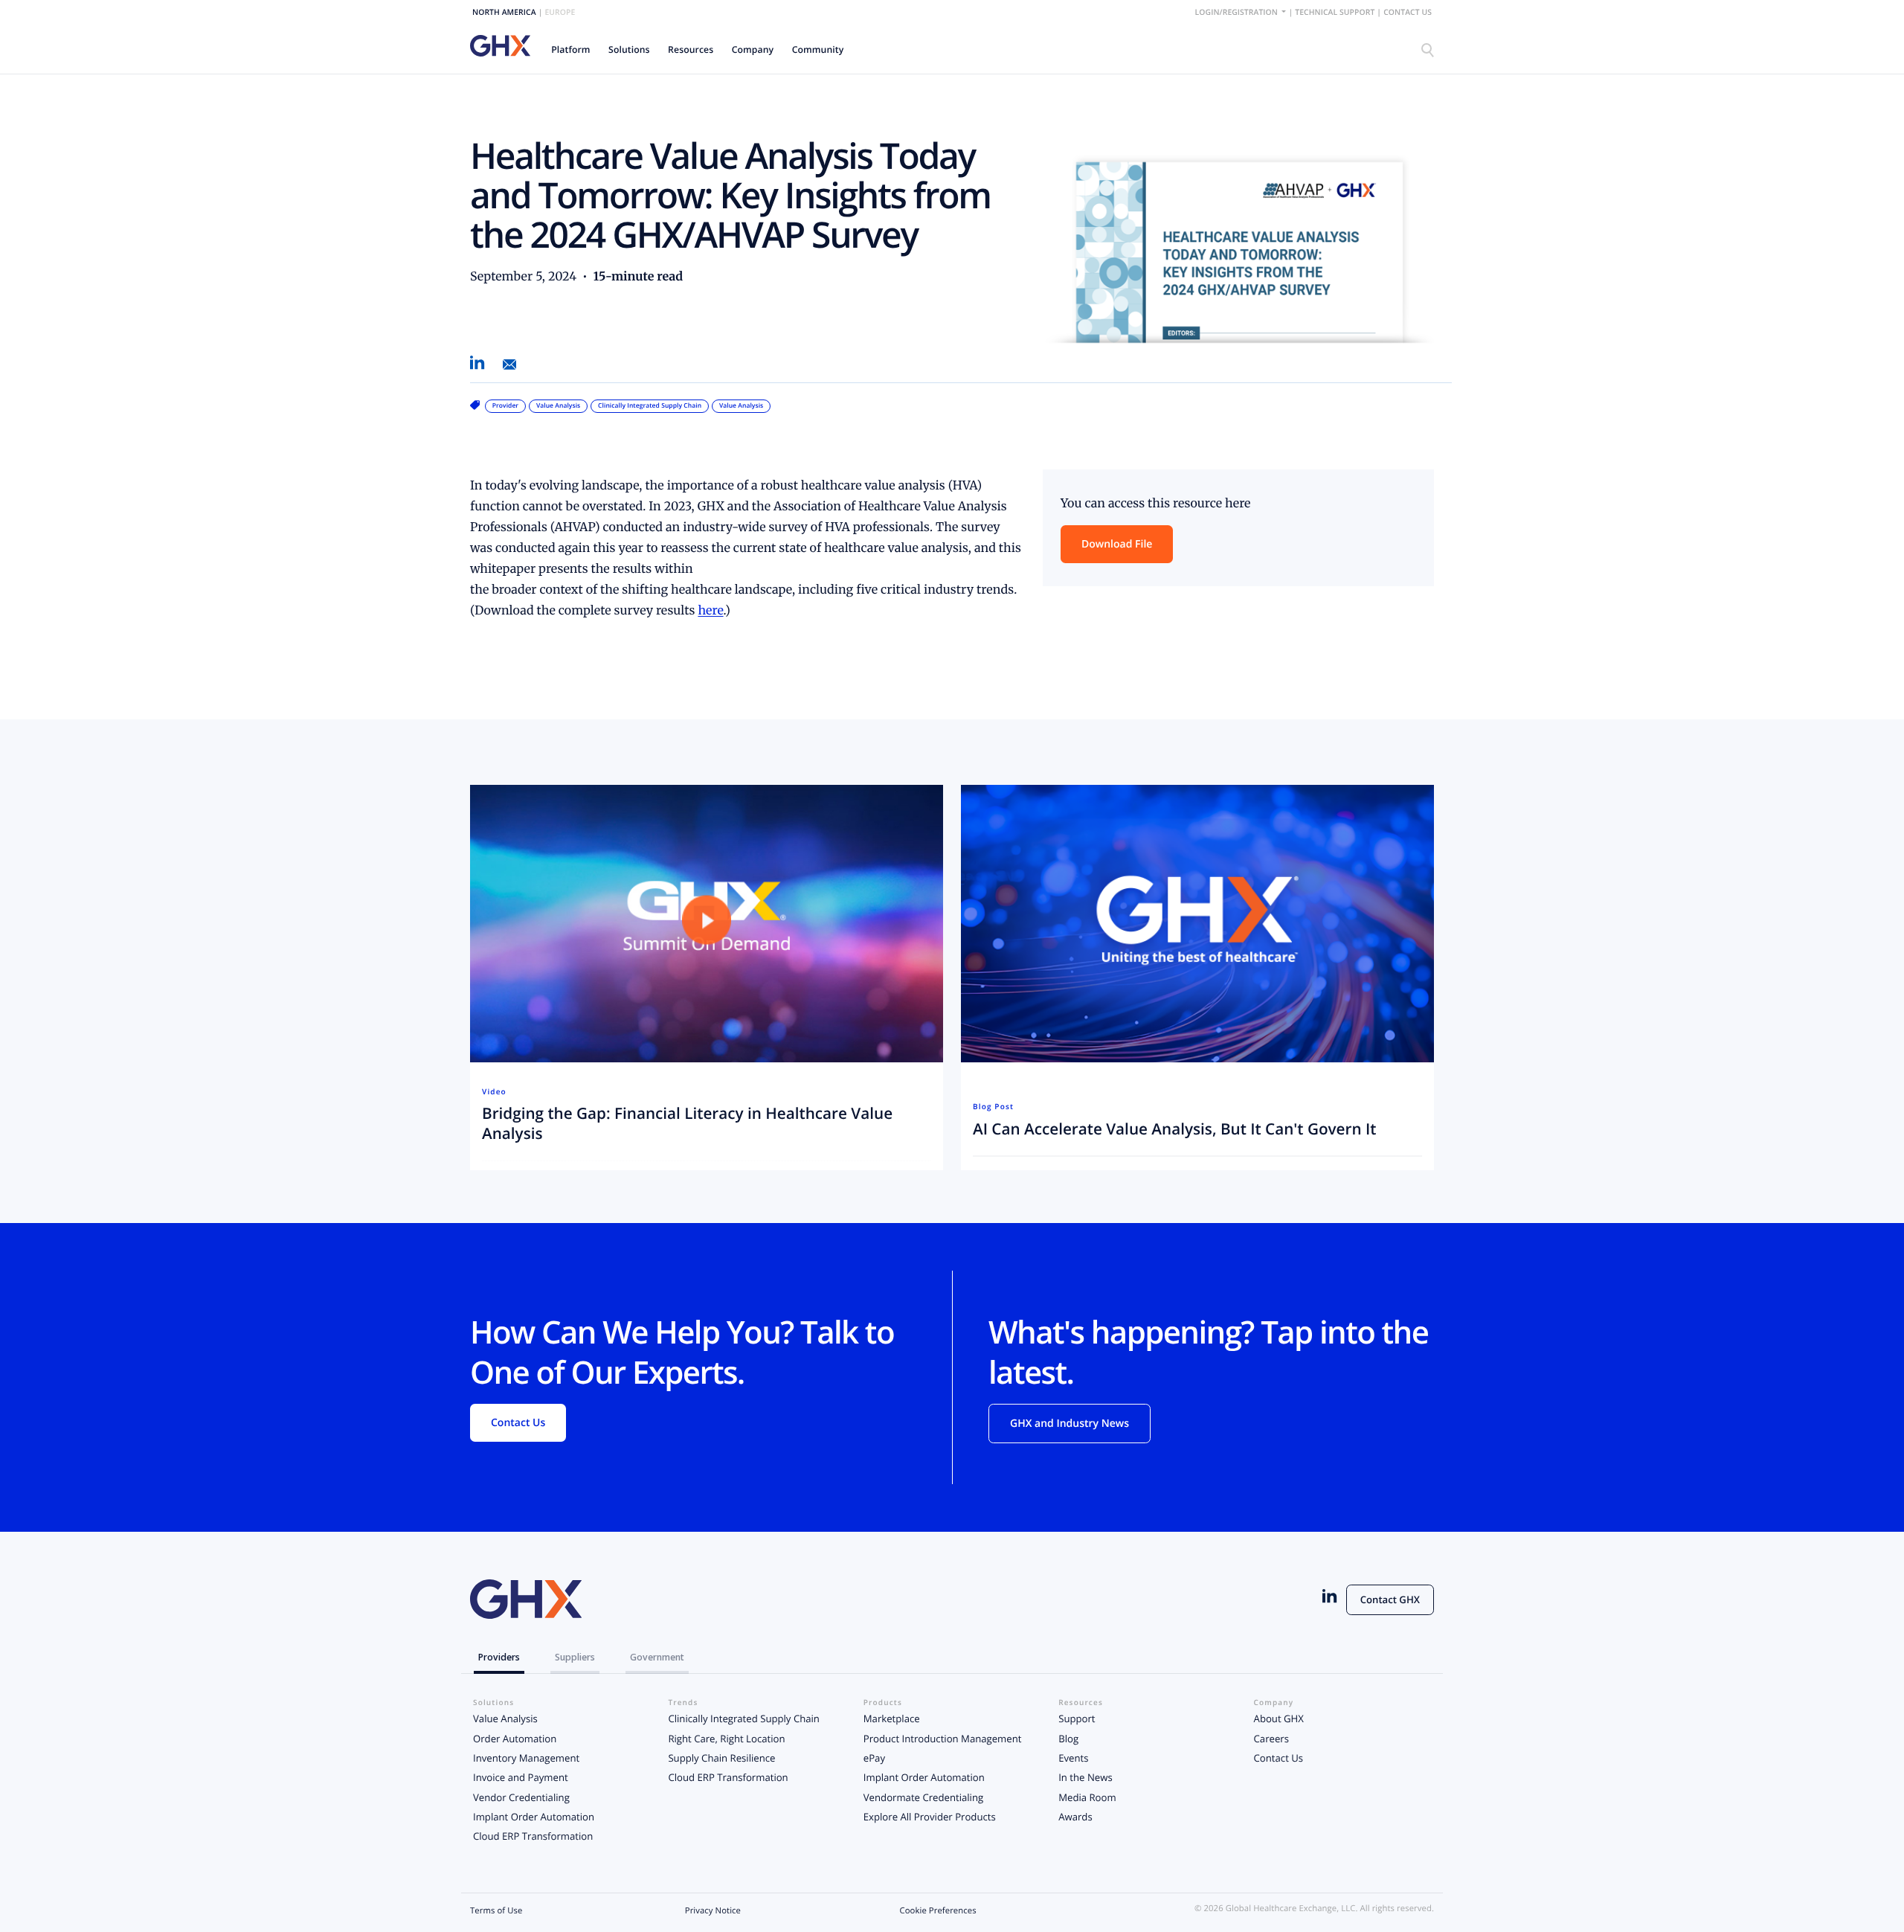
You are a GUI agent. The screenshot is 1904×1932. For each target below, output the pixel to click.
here (710, 611)
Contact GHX (1390, 1599)
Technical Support (1335, 13)
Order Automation (515, 1739)
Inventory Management (526, 1758)
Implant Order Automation (534, 1817)
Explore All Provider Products (930, 1817)
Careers (1271, 1739)
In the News (1085, 1777)
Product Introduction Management (943, 1739)
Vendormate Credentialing (923, 1797)
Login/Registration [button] (1238, 13)
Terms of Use (496, 1911)
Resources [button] (691, 49)
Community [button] (818, 49)
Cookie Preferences (938, 1911)
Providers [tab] (499, 1657)
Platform (570, 49)
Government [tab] (657, 1657)
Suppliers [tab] (575, 1657)
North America (504, 13)
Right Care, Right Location (726, 1739)
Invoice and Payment (521, 1777)
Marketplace (892, 1718)
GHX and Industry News (1070, 1424)
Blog (1068, 1739)
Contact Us (1408, 13)
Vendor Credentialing (521, 1797)
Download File (1117, 544)
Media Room (1087, 1797)
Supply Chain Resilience (721, 1758)
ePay (874, 1758)
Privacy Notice (713, 1911)
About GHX (1279, 1718)
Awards (1075, 1817)
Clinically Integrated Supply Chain (744, 1718)
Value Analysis (505, 1718)
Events (1073, 1758)
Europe (560, 13)
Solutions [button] (629, 49)
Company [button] (753, 49)
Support (1077, 1718)
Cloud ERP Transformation (533, 1836)
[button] (571, 49)
